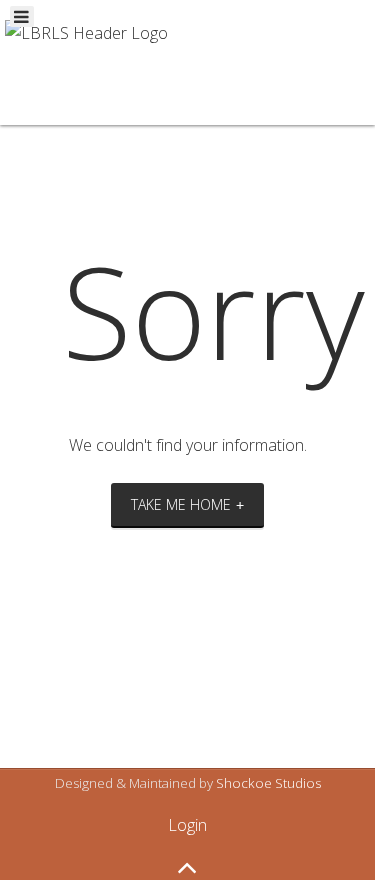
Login (187, 825)
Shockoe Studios (268, 783)
